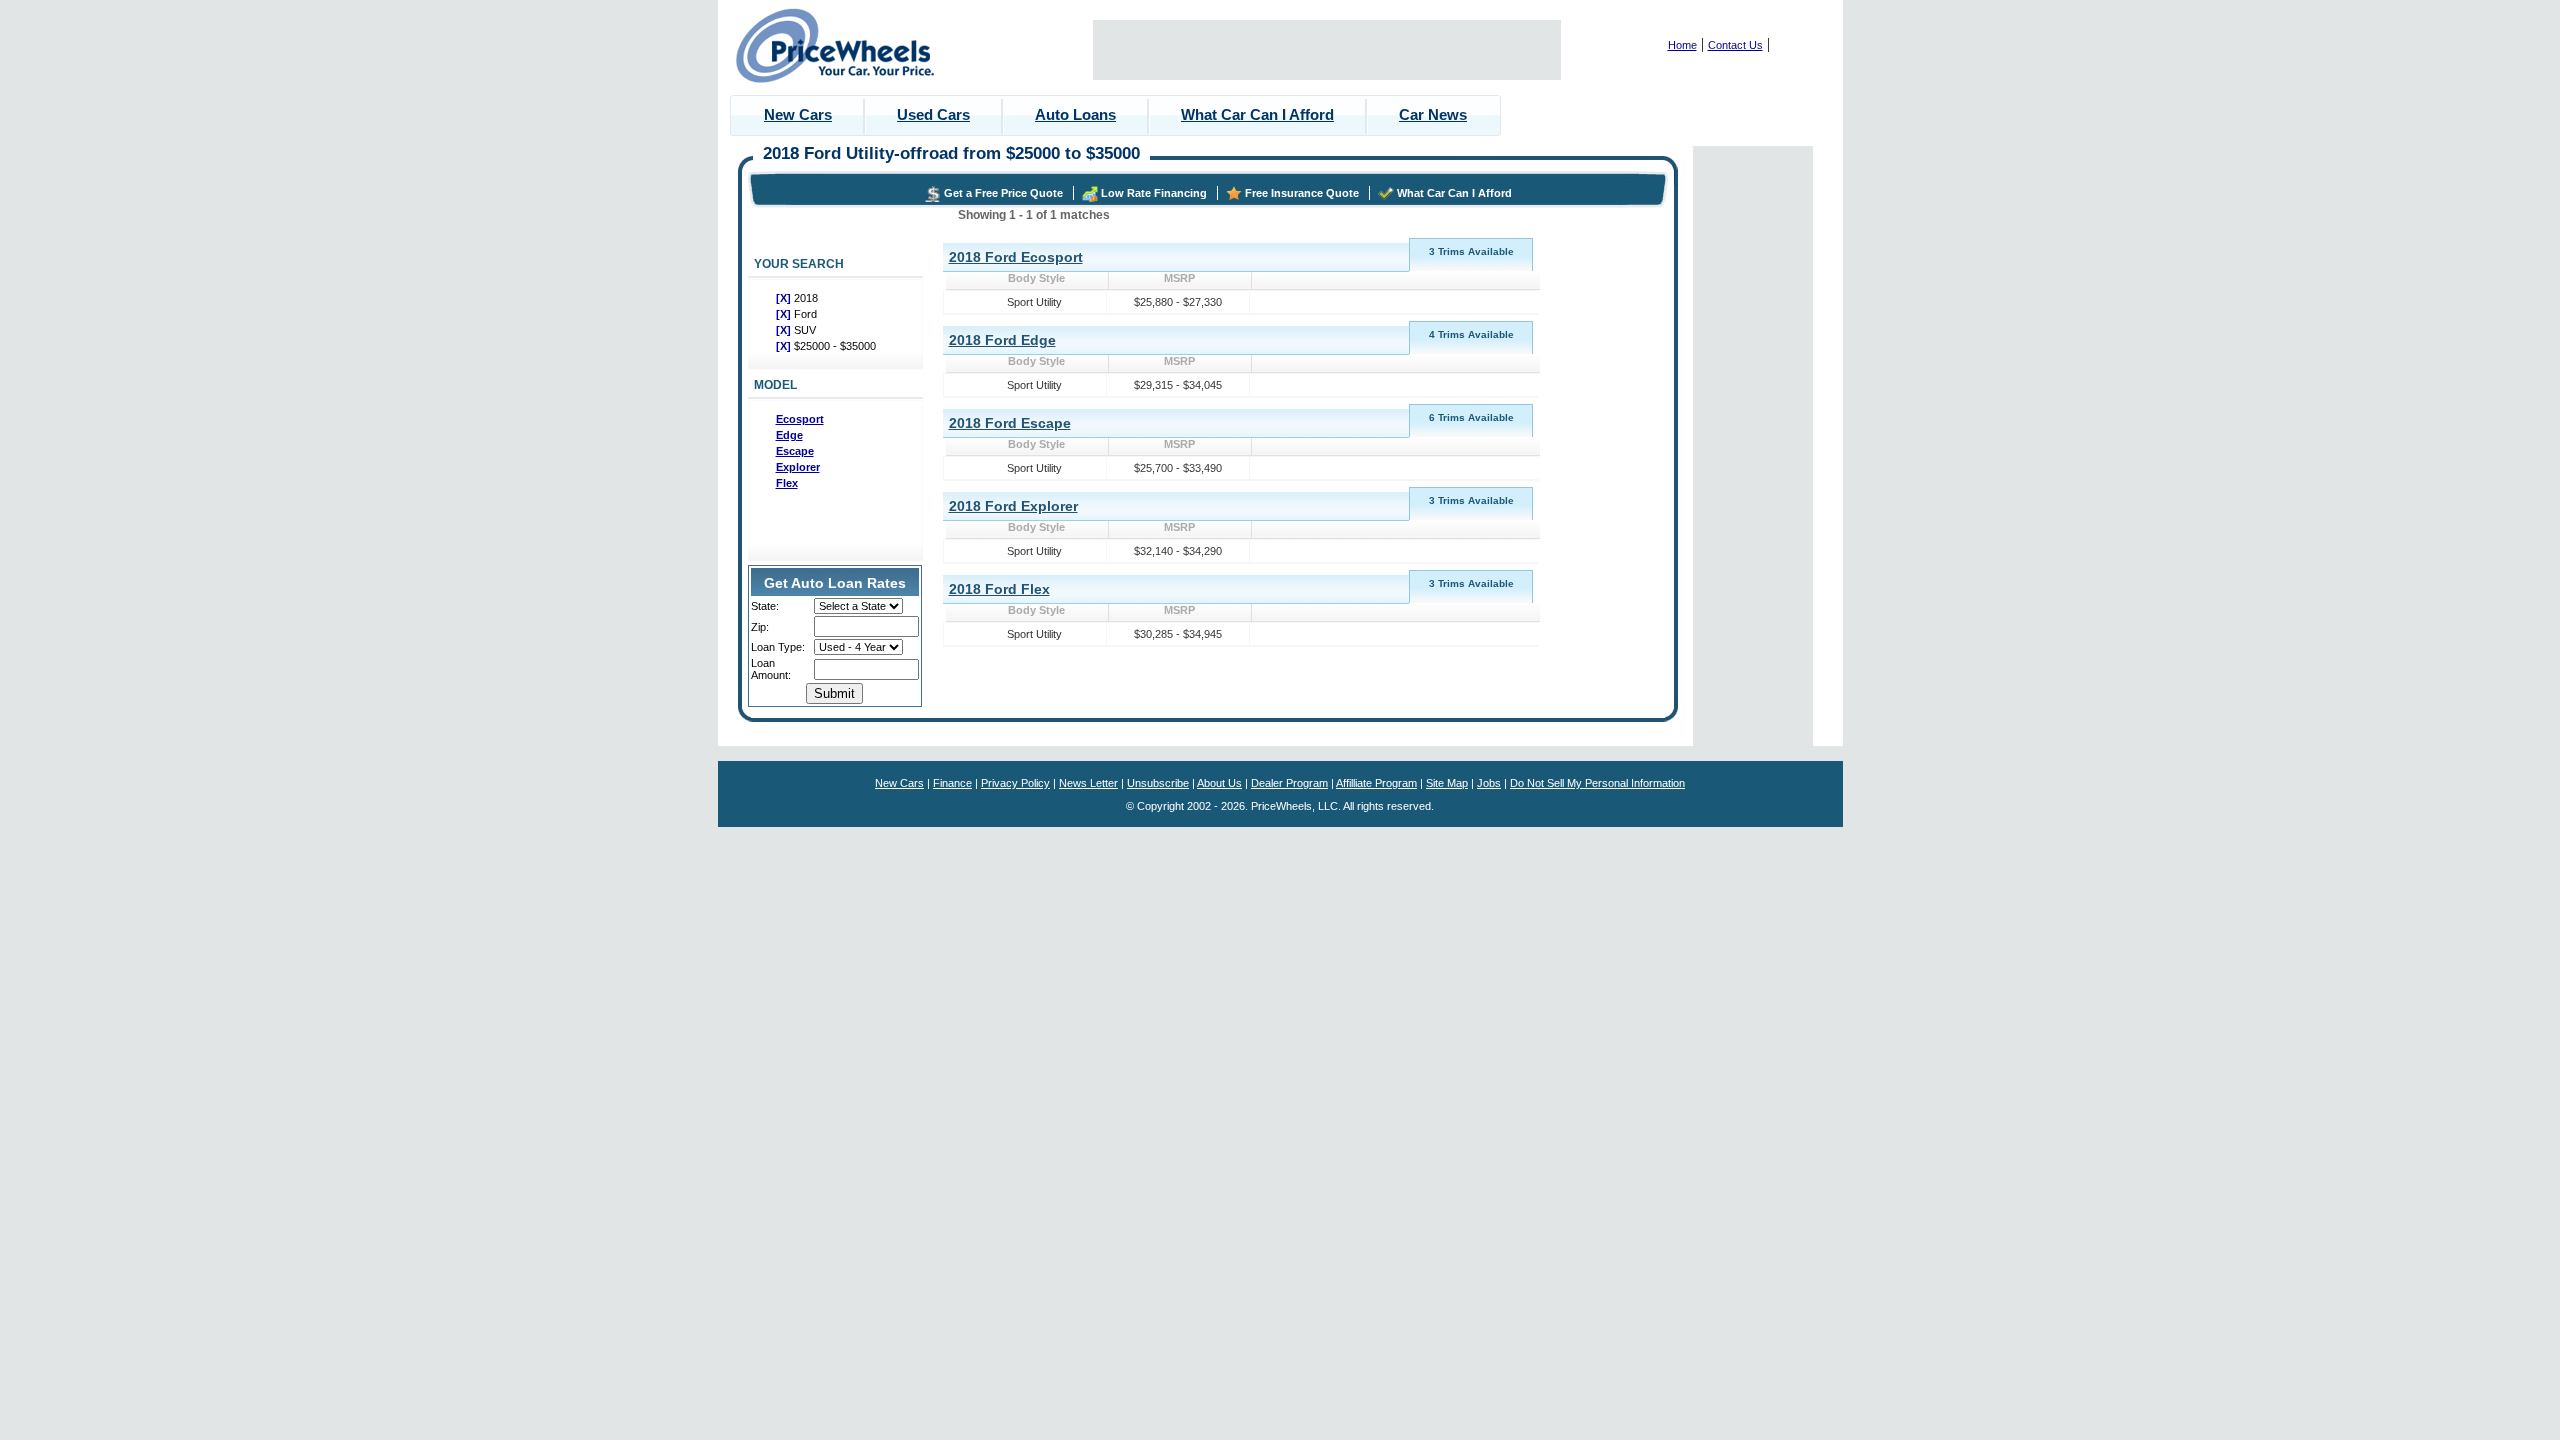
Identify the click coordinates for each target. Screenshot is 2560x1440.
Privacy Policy (1015, 783)
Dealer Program (1289, 783)
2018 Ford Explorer (1013, 506)
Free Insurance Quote (1302, 193)
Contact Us (1735, 45)
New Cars (798, 114)
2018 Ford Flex (999, 589)
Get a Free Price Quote (1003, 193)
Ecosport (800, 419)
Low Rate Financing (1154, 193)
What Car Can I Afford (1257, 114)
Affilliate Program (1376, 783)
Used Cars (933, 114)
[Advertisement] (1327, 50)
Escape (795, 451)
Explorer (798, 467)
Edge (789, 435)
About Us (1219, 783)
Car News (1433, 114)
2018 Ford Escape (1010, 423)
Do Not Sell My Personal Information (1597, 783)
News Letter (1088, 783)
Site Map (1447, 783)
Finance (952, 783)
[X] (785, 298)
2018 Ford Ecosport (1016, 257)
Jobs (1489, 783)
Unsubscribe (1158, 783)
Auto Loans (1075, 114)
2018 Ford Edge (1002, 340)
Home (1682, 45)
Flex (787, 483)
